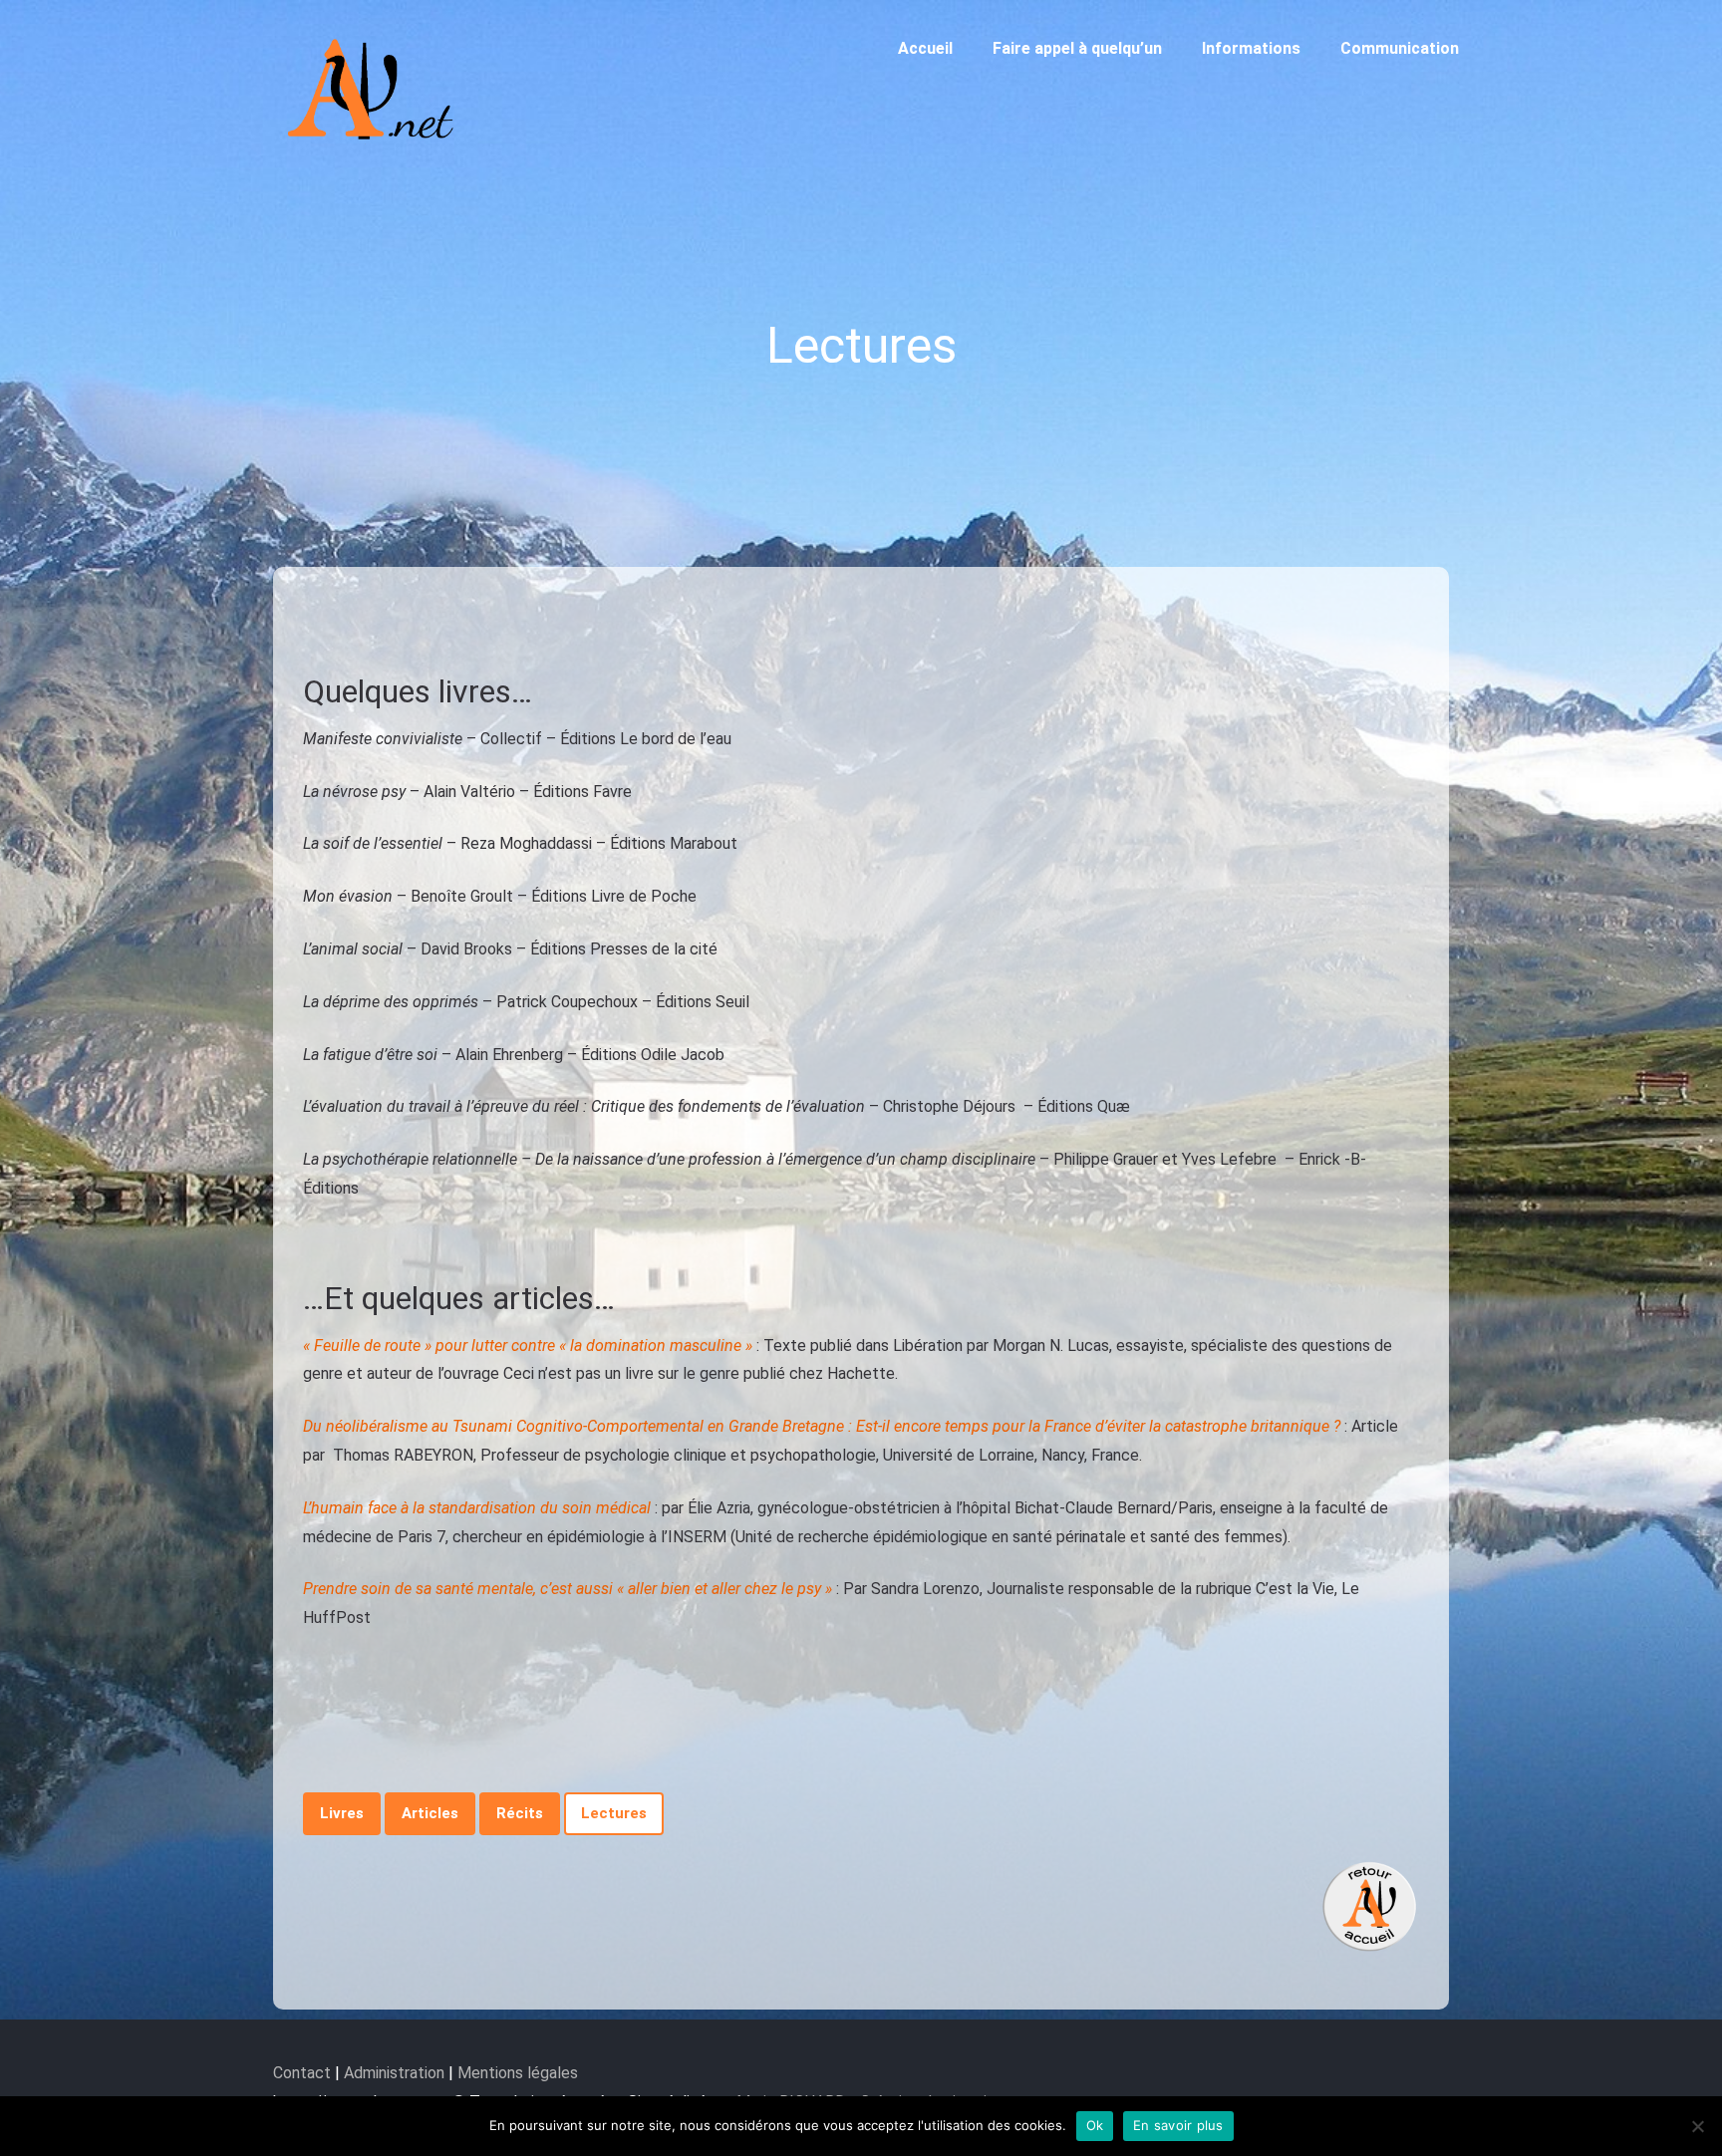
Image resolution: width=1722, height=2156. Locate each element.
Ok (1095, 2125)
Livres (342, 1813)
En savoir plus (1178, 2125)
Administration (394, 2073)
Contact (304, 2073)
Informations (1251, 48)
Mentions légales (518, 2073)
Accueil (925, 48)
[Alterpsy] (373, 152)
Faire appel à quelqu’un (1077, 48)
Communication (1400, 48)
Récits (520, 1813)
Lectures (614, 1813)
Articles (430, 1813)
